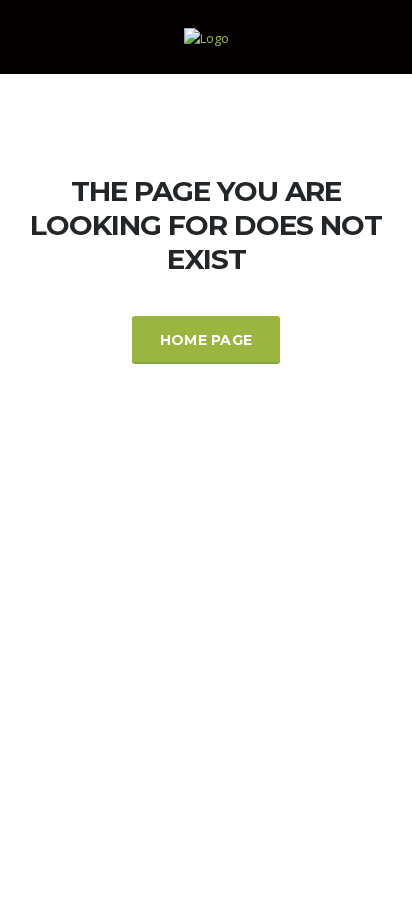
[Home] (206, 36)
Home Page (206, 340)
